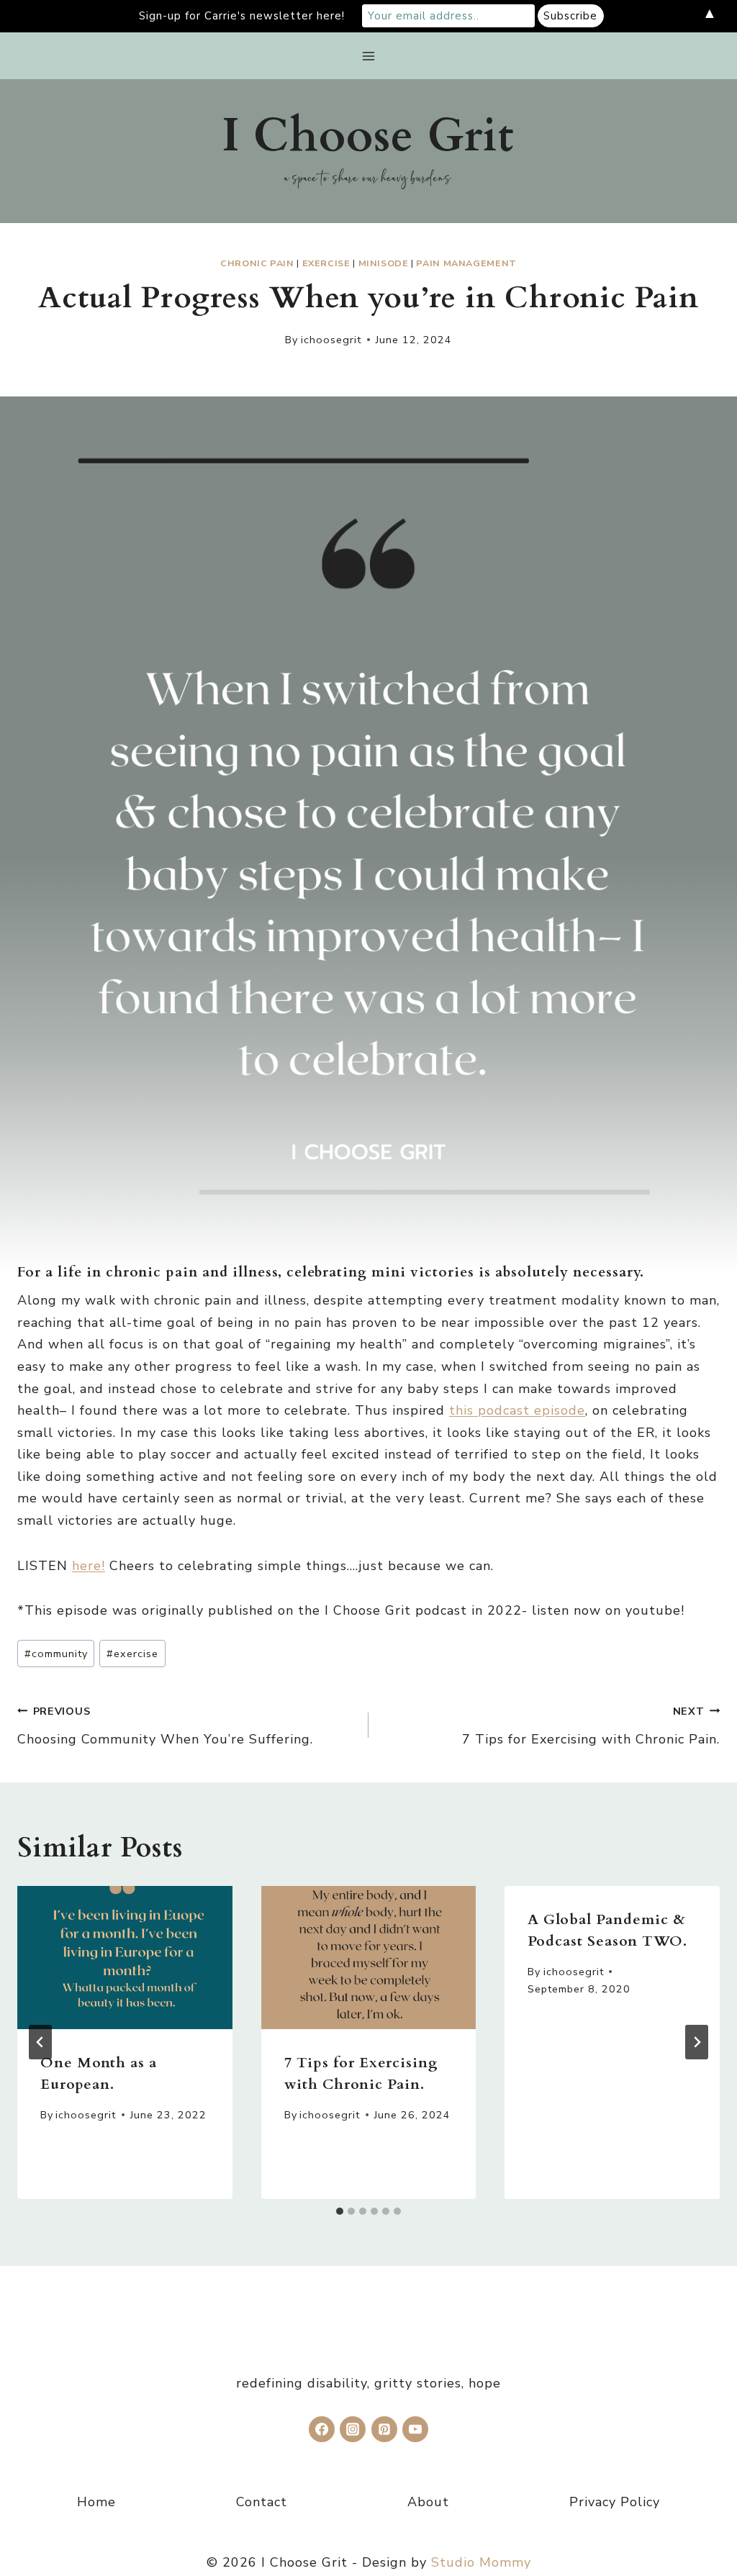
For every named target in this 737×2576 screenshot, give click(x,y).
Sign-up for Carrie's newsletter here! (242, 16)
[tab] (340, 2211)
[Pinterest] (384, 2429)
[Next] (697, 2042)
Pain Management (466, 263)
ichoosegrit (331, 340)
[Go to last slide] (40, 2042)
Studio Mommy (481, 2562)
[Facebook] (322, 2429)
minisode (384, 263)
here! (89, 1566)
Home (96, 2502)
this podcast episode (517, 1410)
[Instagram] (353, 2429)
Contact (262, 2502)
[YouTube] (415, 2429)
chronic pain (257, 263)
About (428, 2502)
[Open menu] (369, 56)
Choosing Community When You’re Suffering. (165, 1726)
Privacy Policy (615, 2502)
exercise (326, 263)
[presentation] (125, 1958)
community (56, 1654)
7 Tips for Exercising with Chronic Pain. (591, 1726)
